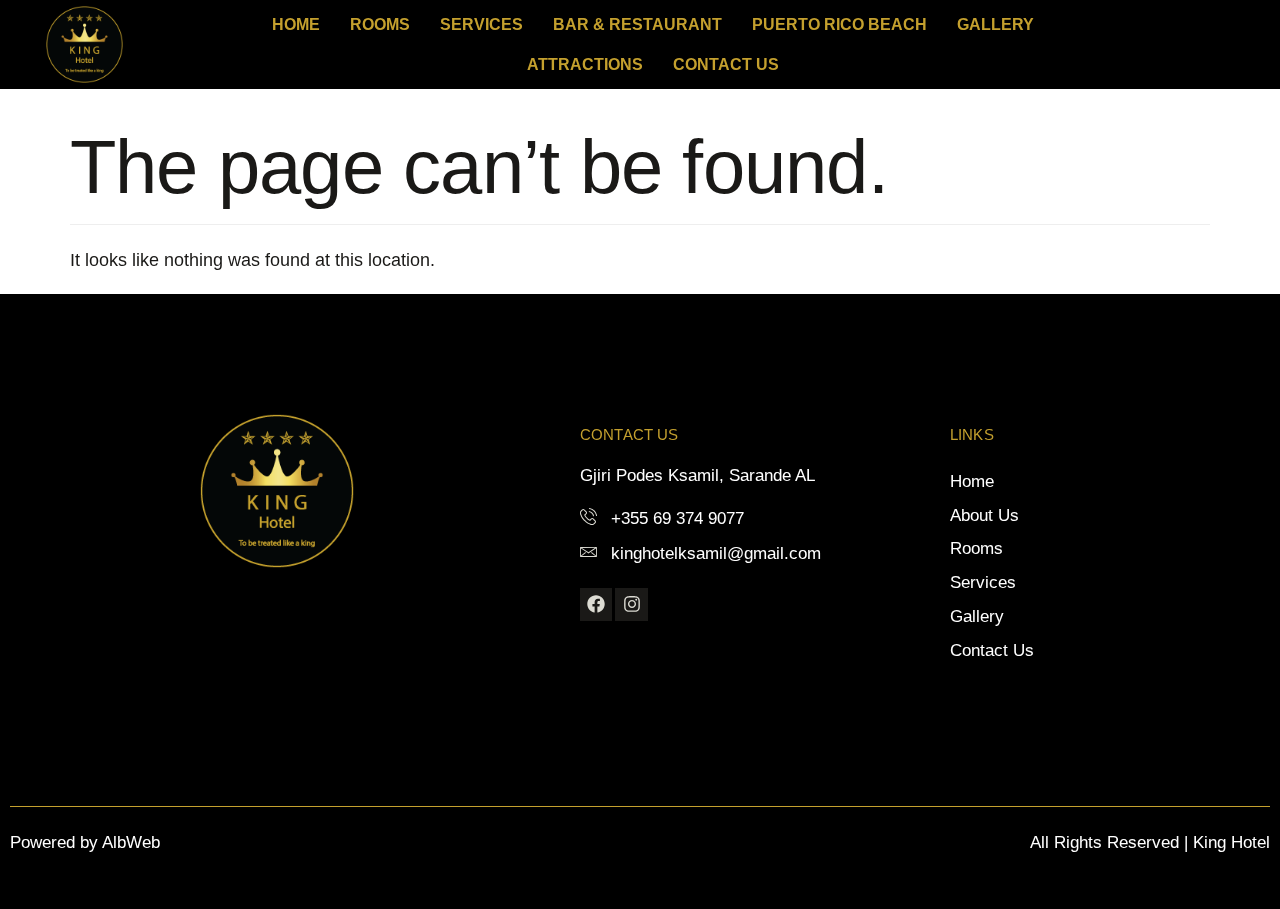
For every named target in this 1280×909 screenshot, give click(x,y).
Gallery (995, 24)
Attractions (585, 64)
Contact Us (726, 64)
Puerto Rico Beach (839, 24)
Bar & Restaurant (637, 24)
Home (296, 24)
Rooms (380, 24)
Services (481, 24)
